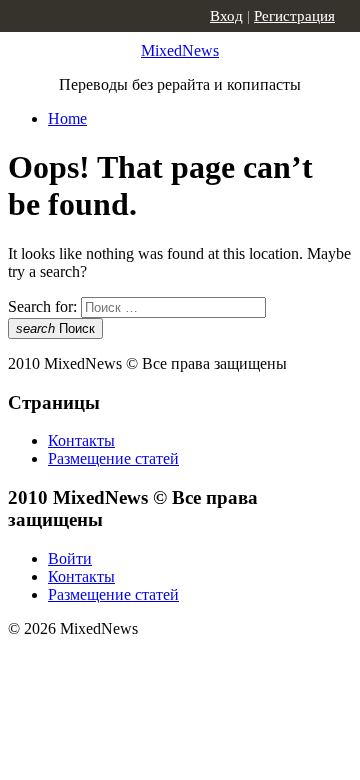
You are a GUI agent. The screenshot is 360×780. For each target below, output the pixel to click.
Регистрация (294, 16)
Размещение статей (113, 458)
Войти (70, 558)
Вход (226, 16)
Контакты (81, 440)
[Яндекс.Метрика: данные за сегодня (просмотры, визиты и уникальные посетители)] (165, 664)
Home (67, 118)
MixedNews (180, 50)
